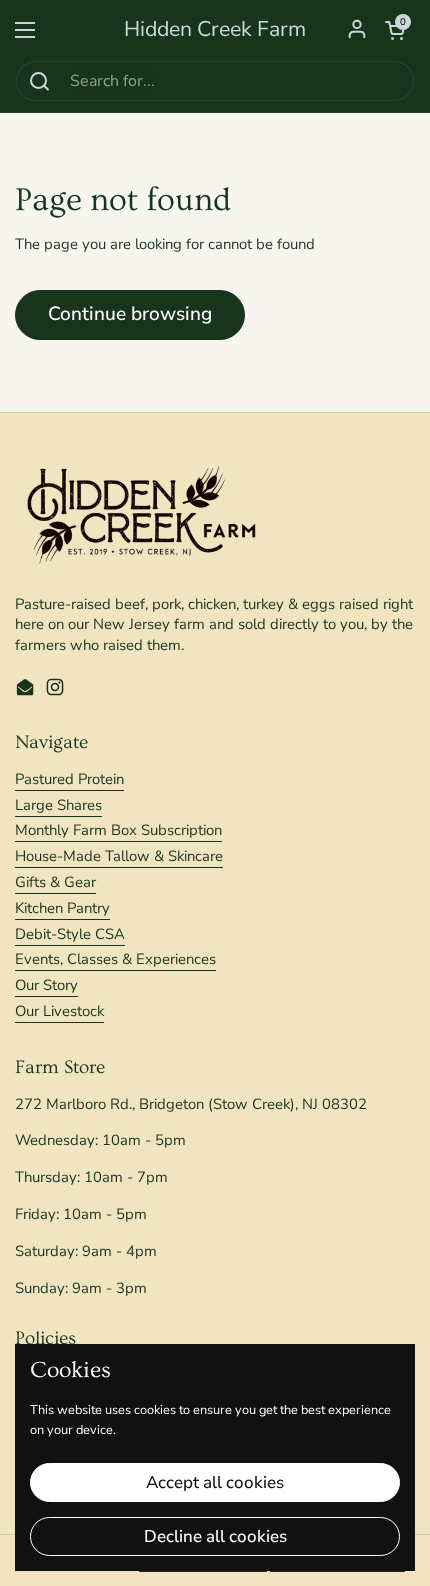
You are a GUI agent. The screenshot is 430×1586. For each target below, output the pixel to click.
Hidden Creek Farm (215, 29)
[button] (395, 30)
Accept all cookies (215, 1482)
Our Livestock (59, 1011)
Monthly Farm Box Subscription (118, 830)
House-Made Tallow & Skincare (119, 856)
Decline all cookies (215, 1536)
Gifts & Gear (55, 882)
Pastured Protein (69, 779)
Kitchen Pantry (62, 908)
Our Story (46, 985)
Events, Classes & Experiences (115, 959)
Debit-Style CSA (70, 934)
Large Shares (58, 805)
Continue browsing (130, 314)
